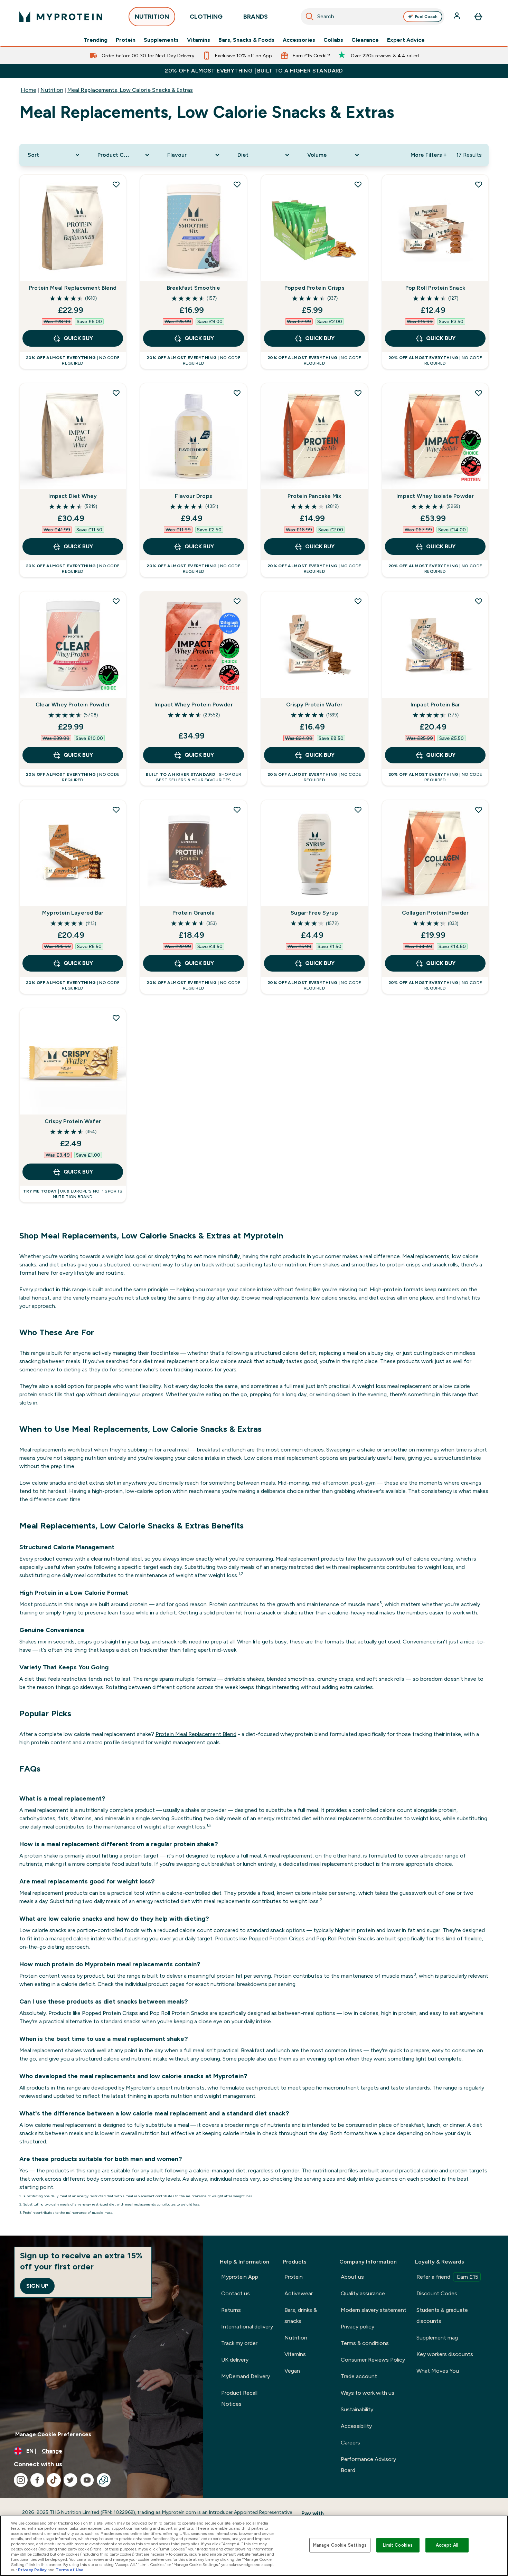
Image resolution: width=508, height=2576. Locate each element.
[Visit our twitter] (70, 2480)
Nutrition (52, 90)
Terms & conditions (365, 2343)
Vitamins (199, 40)
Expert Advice (406, 40)
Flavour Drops (194, 496)
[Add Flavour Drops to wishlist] (237, 393)
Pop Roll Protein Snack (435, 288)
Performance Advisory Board (368, 2465)
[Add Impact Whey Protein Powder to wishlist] (237, 601)
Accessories (299, 40)
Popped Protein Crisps (314, 288)
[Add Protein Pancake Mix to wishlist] (358, 393)
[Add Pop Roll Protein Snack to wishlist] (479, 184)
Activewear (299, 2293)
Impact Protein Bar (435, 705)
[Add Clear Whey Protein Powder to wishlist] (116, 601)
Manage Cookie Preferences (53, 2434)
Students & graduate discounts (442, 2315)
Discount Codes (437, 2293)
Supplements (161, 40)
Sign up (37, 2286)
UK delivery (235, 2360)
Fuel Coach (426, 17)
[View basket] (478, 17)
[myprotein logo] (61, 17)
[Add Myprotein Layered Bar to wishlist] (116, 810)
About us (352, 2277)
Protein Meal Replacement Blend (73, 288)
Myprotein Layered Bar (73, 913)
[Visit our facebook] (37, 2480)
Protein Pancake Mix (314, 496)
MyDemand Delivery (246, 2376)
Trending (96, 40)
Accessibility (356, 2426)
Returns (231, 2310)
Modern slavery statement (374, 2310)
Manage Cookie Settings (340, 2545)
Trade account (359, 2376)
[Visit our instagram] (21, 2480)
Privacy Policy (32, 2570)
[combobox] (373, 17)
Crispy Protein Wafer (314, 705)
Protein (126, 40)
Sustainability (357, 2409)
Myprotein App (240, 2277)
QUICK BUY (78, 338)
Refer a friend (447, 2277)
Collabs (333, 40)
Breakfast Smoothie (194, 288)
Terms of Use (70, 2570)
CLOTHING (206, 17)
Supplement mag (437, 2338)
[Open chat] (104, 2480)
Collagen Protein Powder (435, 913)
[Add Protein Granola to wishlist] (237, 810)
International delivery (247, 2327)
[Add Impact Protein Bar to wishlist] (479, 601)
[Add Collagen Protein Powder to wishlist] (479, 810)
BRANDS (256, 17)
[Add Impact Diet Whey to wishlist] (116, 393)
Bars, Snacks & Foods (246, 40)
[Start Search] (310, 17)
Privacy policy (358, 2327)
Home (29, 90)
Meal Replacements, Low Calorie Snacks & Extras (130, 90)
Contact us (236, 2293)
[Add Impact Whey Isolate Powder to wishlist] (479, 393)
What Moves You (438, 2371)
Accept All (447, 2545)
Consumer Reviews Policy (373, 2360)
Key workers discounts (445, 2354)
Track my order (239, 2343)
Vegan (292, 2371)
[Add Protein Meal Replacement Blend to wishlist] (116, 184)
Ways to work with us (368, 2393)
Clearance (365, 40)
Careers (350, 2443)
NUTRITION (152, 17)
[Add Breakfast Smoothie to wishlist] (237, 184)
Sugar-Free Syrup (314, 913)
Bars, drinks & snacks (301, 2315)
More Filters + (429, 155)
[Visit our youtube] (87, 2480)
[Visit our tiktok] (54, 2480)
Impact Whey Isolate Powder (435, 496)
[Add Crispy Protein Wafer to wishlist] (358, 601)
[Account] (458, 17)
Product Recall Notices (239, 2398)
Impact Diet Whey (73, 496)
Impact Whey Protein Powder (194, 705)
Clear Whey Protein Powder (73, 705)
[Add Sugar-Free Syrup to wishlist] (358, 810)
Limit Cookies (398, 2545)
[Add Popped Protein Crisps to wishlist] (358, 184)
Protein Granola (194, 913)
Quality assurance (363, 2293)
